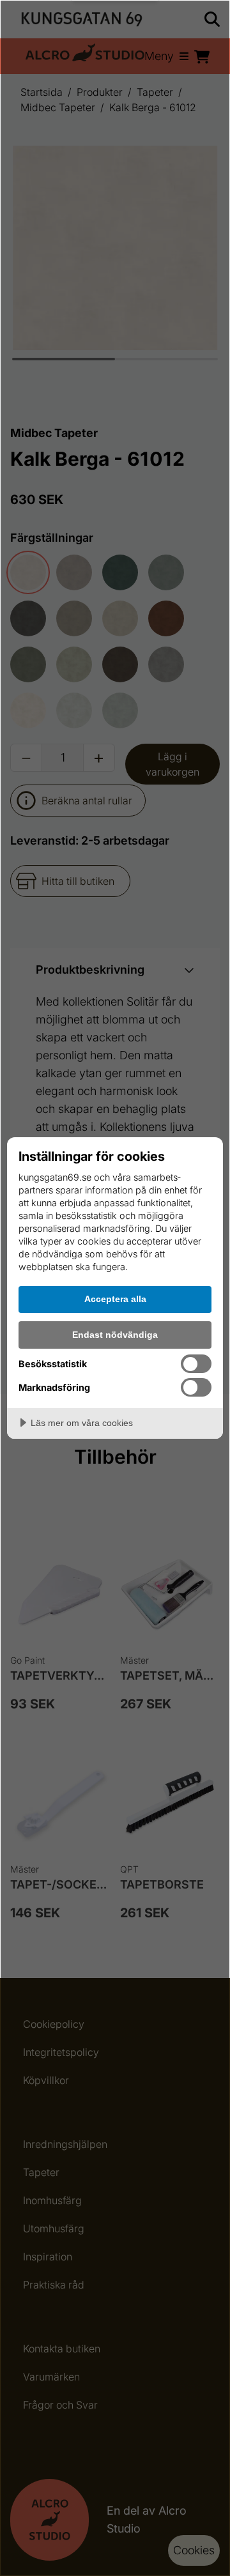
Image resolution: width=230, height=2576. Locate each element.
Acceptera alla (115, 1299)
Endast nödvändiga (115, 1335)
